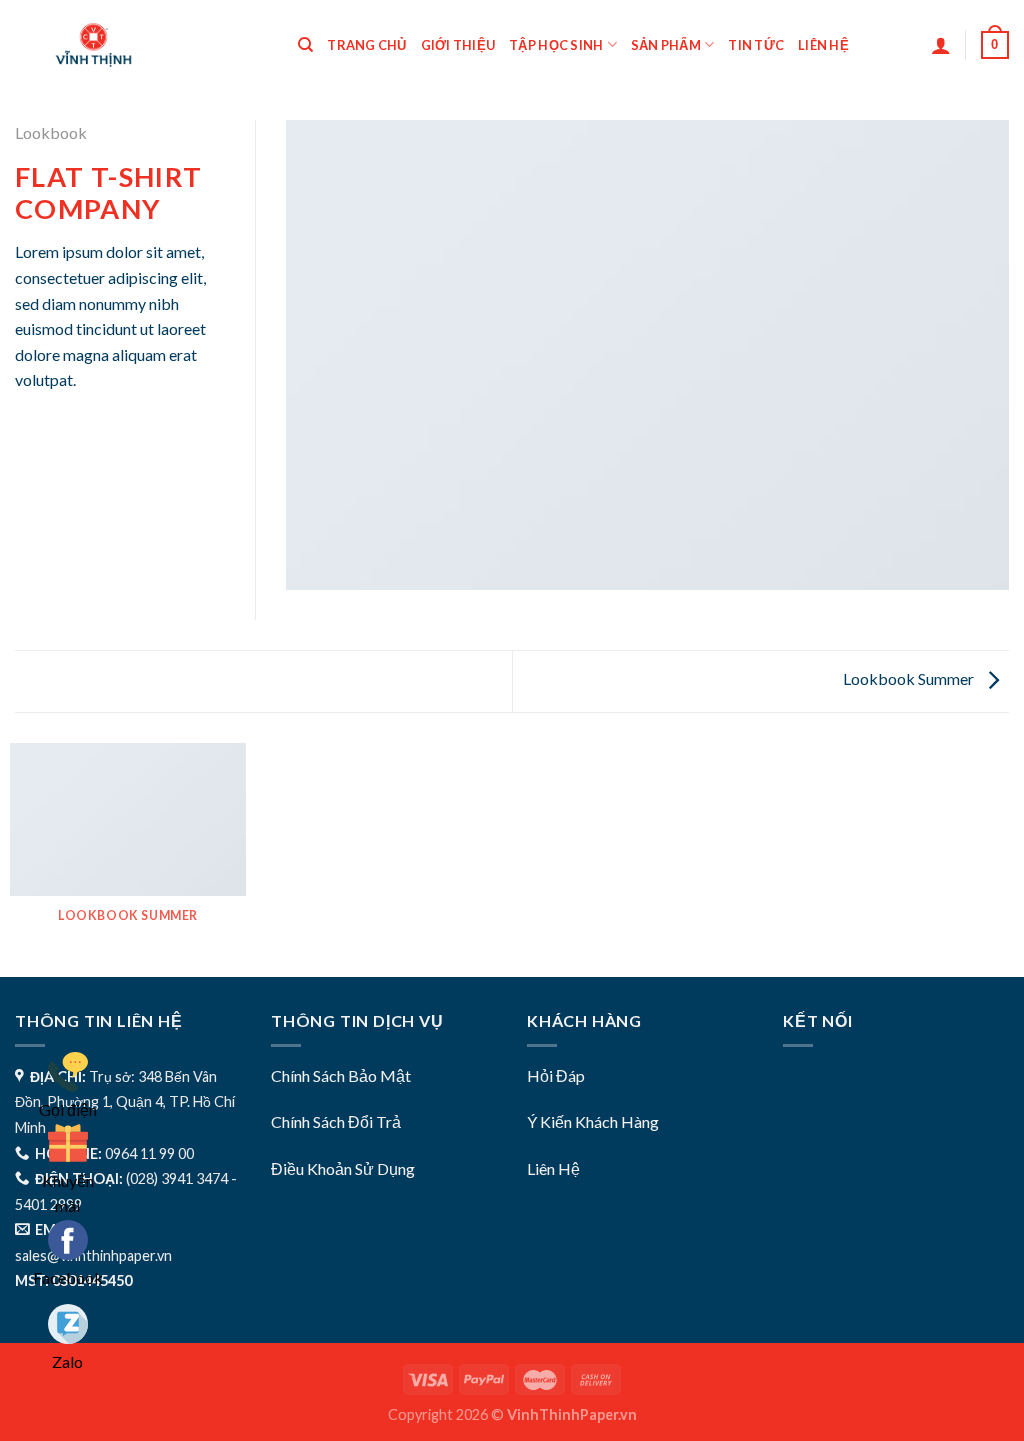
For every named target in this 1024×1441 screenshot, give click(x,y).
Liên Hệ (553, 1168)
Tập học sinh (556, 45)
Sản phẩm (666, 45)
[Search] (305, 45)
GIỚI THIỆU (458, 45)
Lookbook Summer (910, 678)
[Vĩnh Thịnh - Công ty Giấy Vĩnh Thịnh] (140, 45)
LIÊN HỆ (823, 45)
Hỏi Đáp (556, 1075)
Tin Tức (756, 45)
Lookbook (51, 132)
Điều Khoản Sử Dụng (343, 1168)
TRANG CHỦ (366, 45)
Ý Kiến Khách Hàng (593, 1121)
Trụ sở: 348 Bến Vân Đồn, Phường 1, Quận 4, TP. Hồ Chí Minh (125, 1102)
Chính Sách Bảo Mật (341, 1075)
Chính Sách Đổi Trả (336, 1121)
